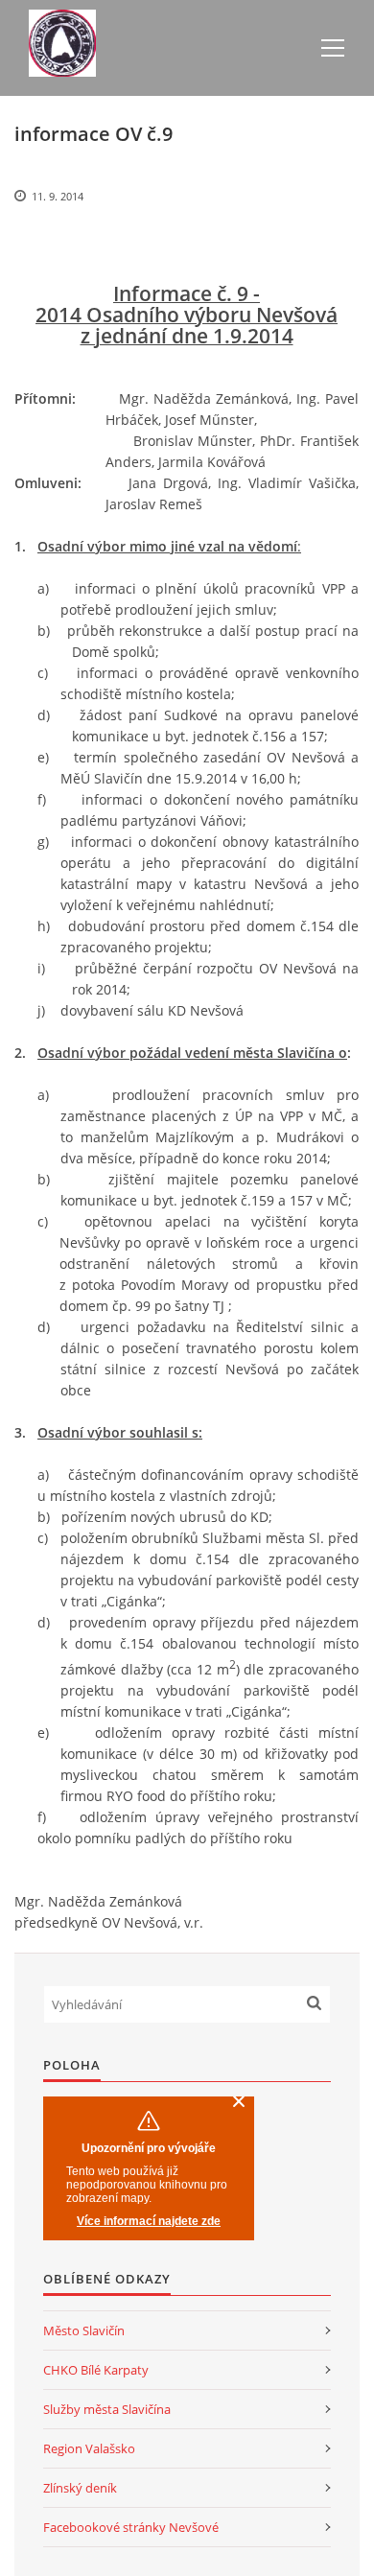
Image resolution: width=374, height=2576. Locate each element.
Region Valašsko (89, 2448)
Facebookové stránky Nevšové (131, 2527)
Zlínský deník (80, 2488)
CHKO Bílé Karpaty (96, 2370)
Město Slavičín (84, 2330)
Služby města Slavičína (107, 2409)
